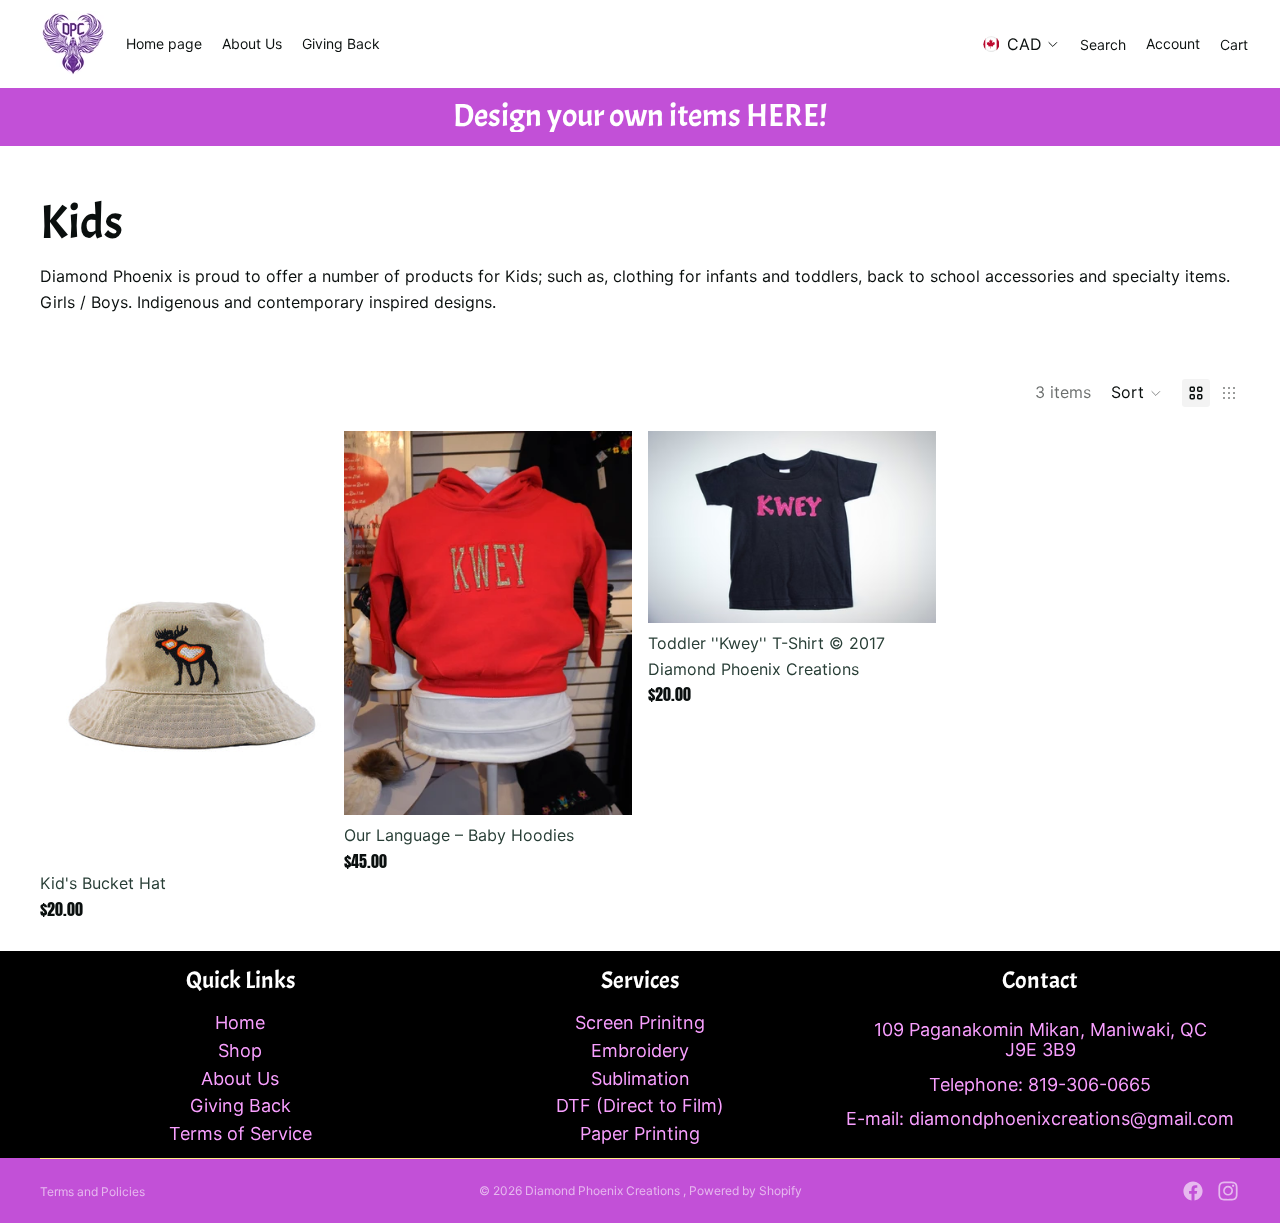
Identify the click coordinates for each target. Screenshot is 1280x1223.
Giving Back (240, 1105)
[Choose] (297, 832)
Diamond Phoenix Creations (604, 1190)
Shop (240, 1050)
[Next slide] (298, 647)
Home (240, 1022)
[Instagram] (1228, 1191)
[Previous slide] (70, 647)
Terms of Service (240, 1133)
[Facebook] (1193, 1191)
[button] (1136, 393)
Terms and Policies (92, 1191)
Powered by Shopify (745, 1190)
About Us (240, 1078)
